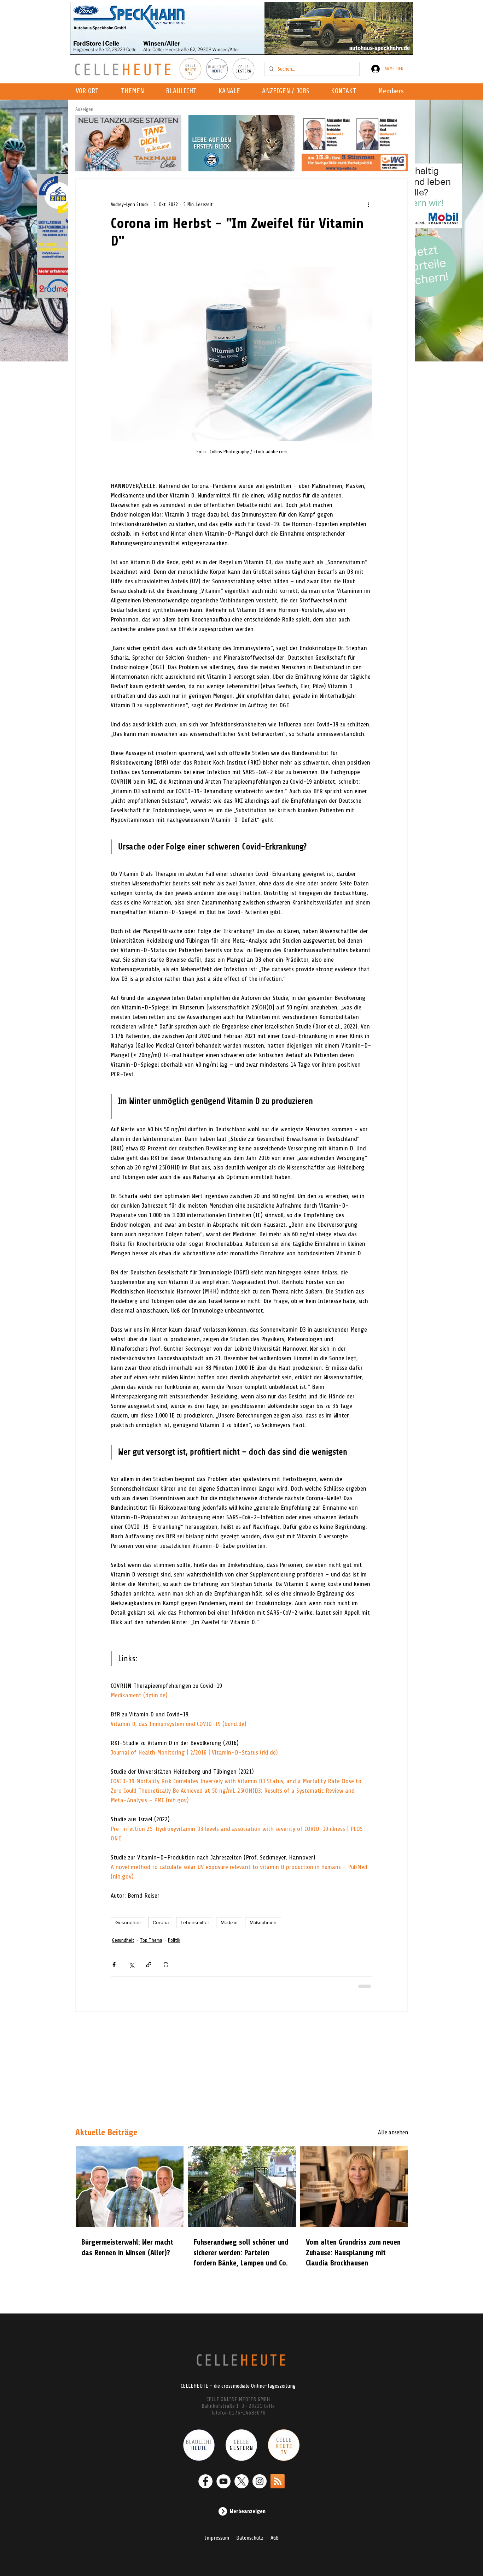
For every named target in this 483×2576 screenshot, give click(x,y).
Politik (174, 1940)
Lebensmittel (195, 1922)
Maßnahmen (263, 1922)
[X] (241, 2481)
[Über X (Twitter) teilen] (131, 1965)
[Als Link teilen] (149, 1965)
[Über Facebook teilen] (114, 1965)
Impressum (217, 2538)
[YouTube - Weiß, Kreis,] (223, 2481)
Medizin (229, 1922)
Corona (161, 1922)
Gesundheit (128, 1922)
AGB (275, 2538)
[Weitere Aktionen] (368, 204)
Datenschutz (250, 2538)
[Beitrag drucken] (166, 1965)
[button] (231, 92)
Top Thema (151, 1940)
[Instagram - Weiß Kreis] (260, 2481)
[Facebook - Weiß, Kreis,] (205, 2481)
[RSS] (278, 2481)
